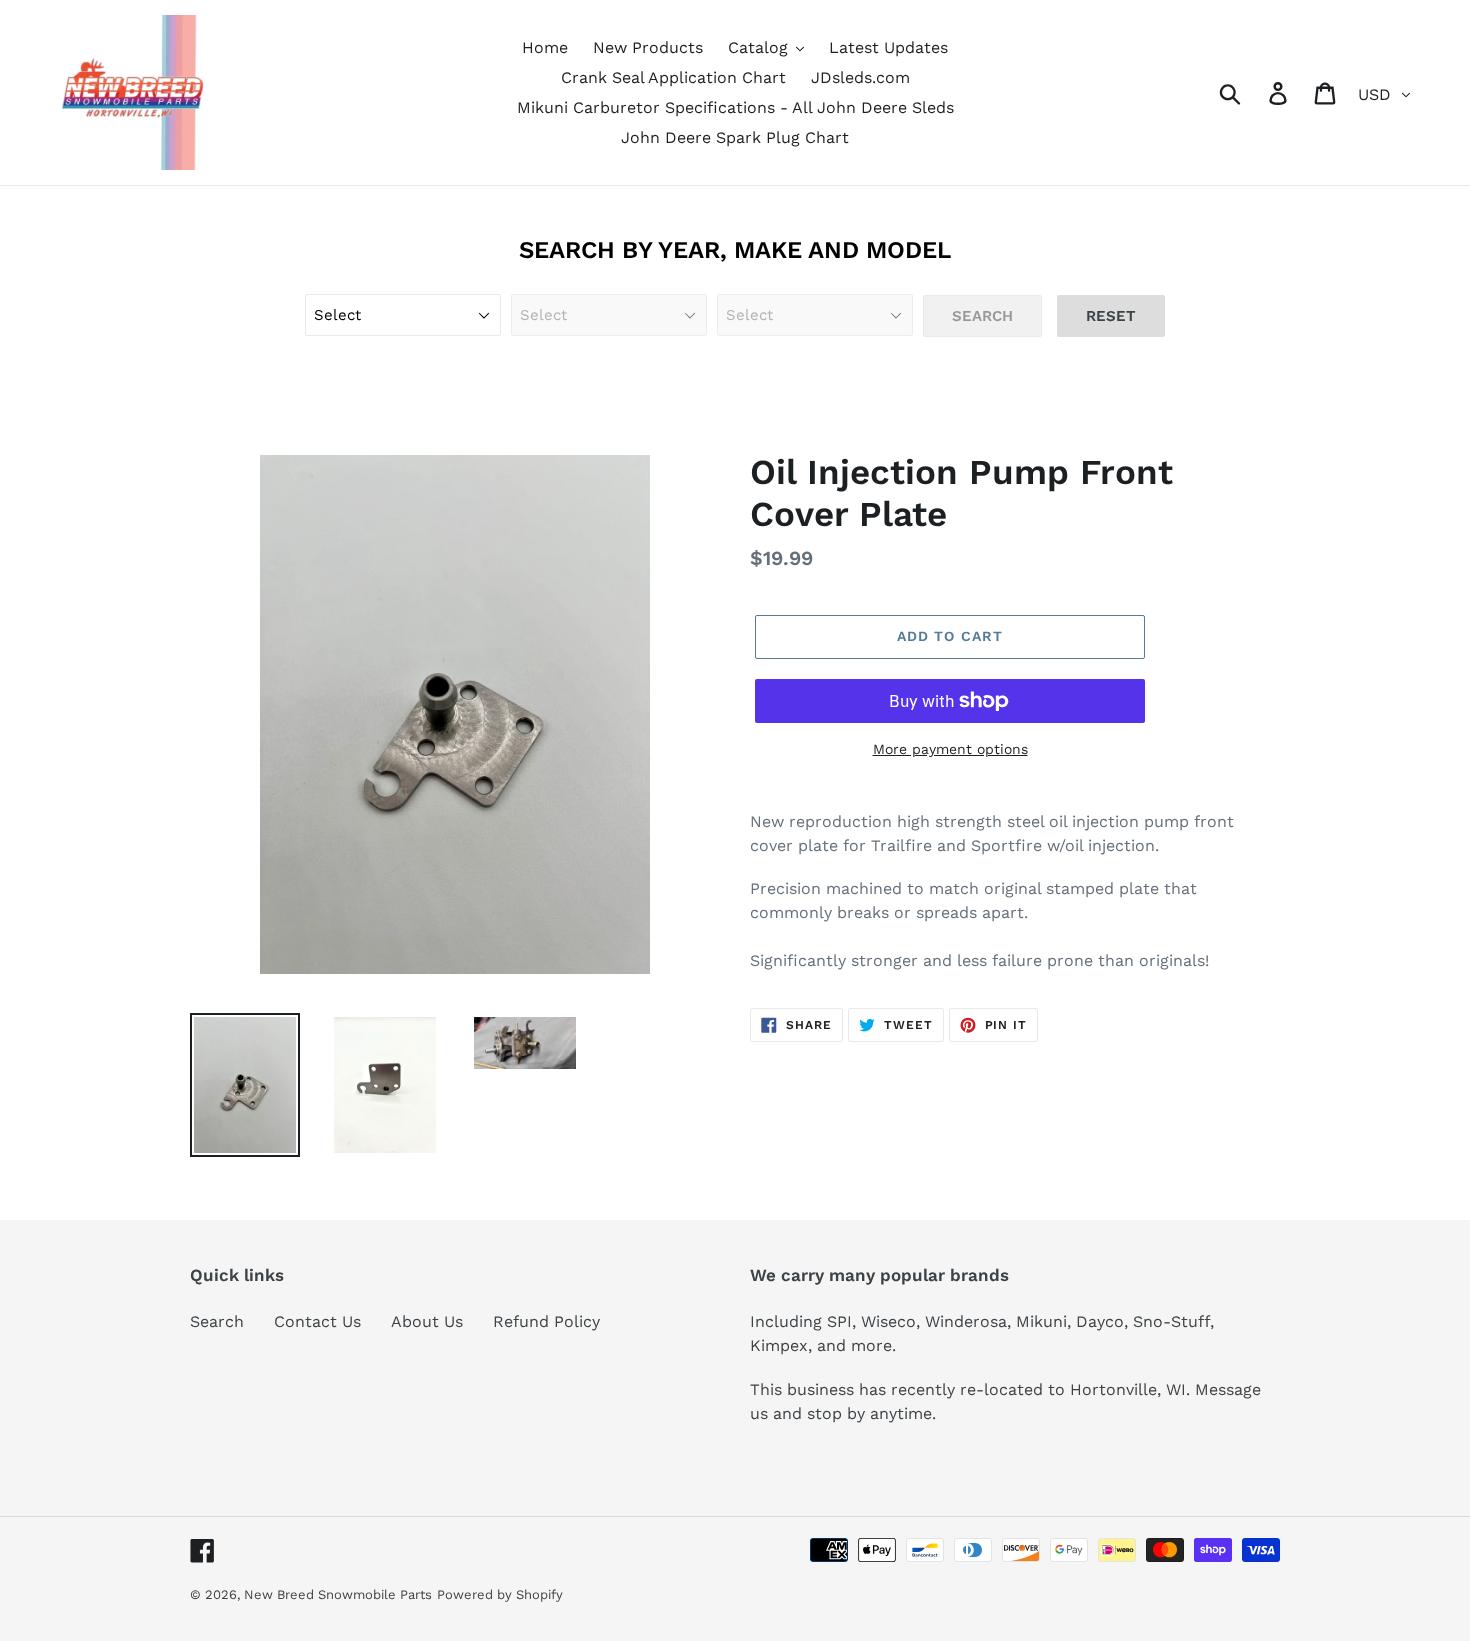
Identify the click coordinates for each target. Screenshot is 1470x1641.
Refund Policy (546, 1321)
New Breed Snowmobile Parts (338, 1594)
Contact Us (317, 1321)
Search (217, 1321)
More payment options (950, 749)
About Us (427, 1321)
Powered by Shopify (500, 1594)
